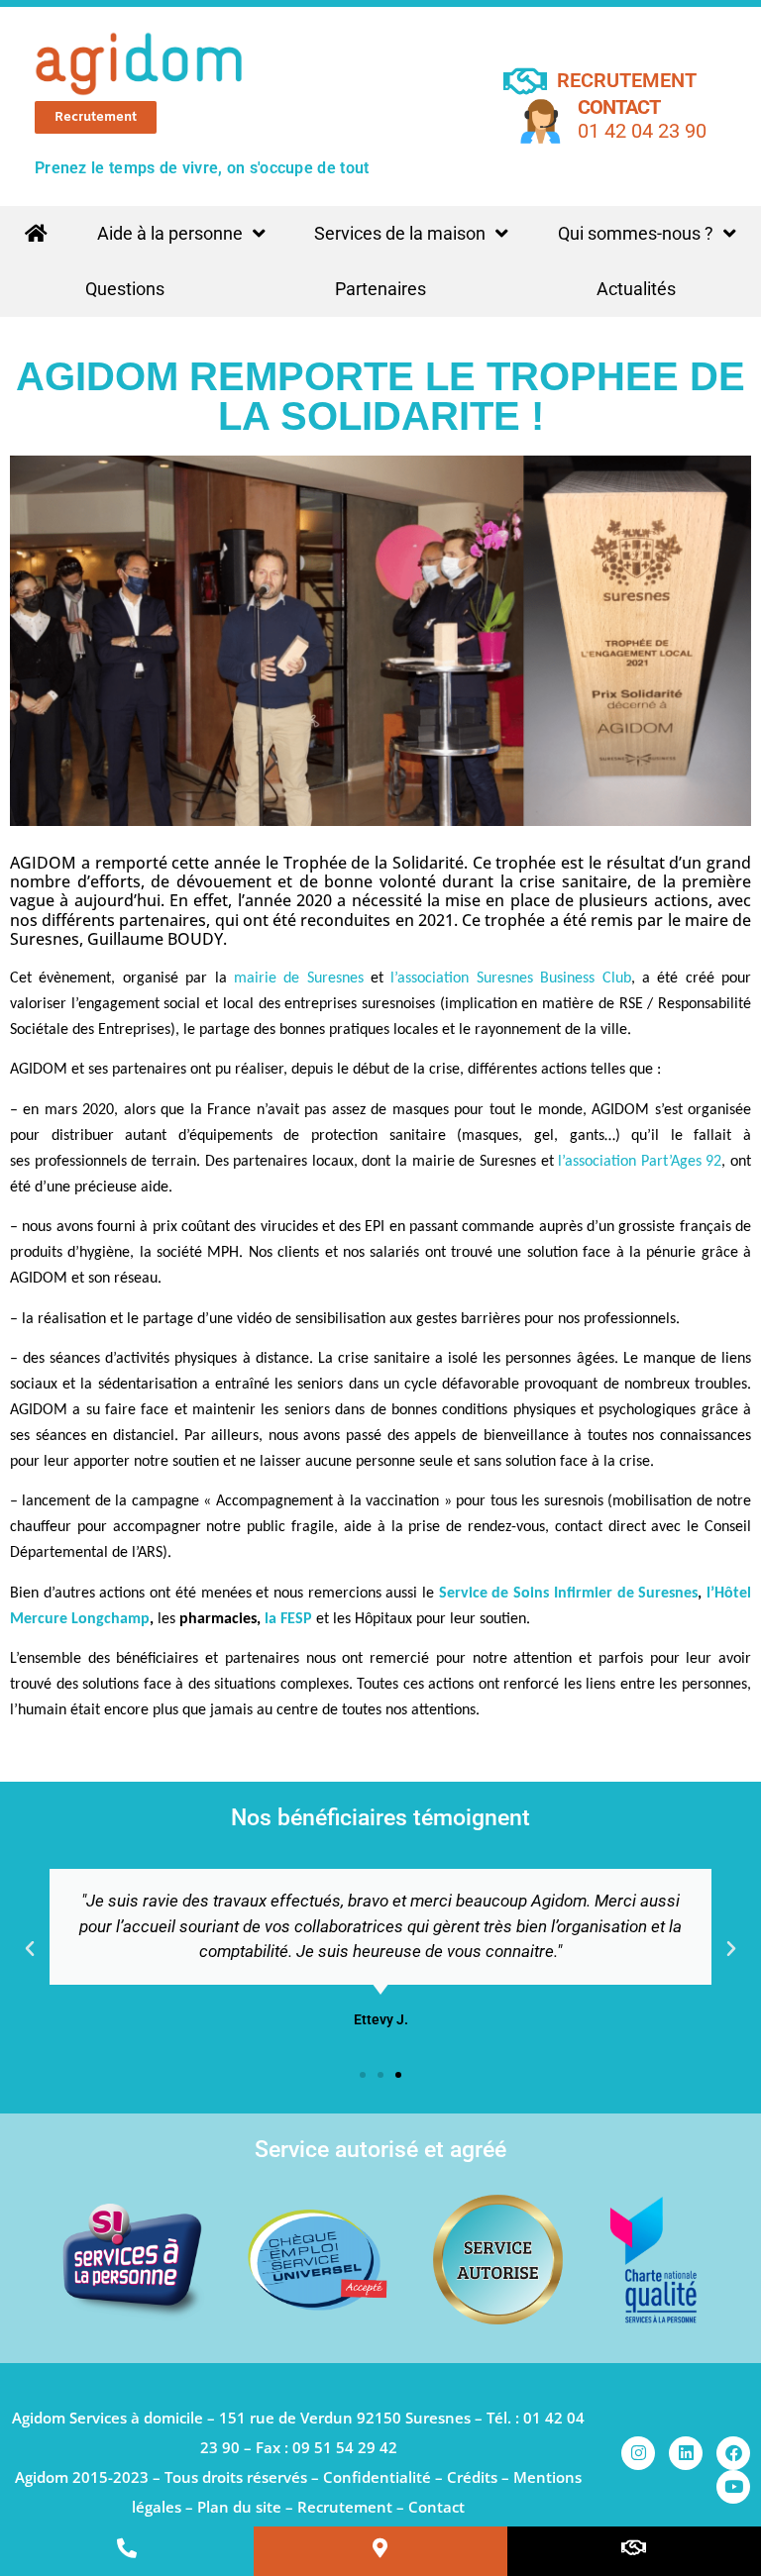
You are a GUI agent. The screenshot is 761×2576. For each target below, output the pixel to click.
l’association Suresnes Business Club (510, 979)
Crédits (472, 2477)
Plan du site (239, 2507)
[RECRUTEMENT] (525, 81)
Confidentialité (377, 2477)
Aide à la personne (170, 233)
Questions (125, 289)
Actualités (636, 289)
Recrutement (345, 2507)
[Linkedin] (686, 2453)
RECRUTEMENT (627, 80)
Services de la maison (400, 233)
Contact (619, 107)
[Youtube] (733, 2487)
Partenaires (380, 289)
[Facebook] (733, 2453)
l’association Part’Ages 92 (640, 1162)
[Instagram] (638, 2453)
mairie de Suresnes (299, 979)
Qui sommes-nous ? (636, 233)
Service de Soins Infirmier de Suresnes (569, 1594)
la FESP (286, 1619)
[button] (30, 1949)
